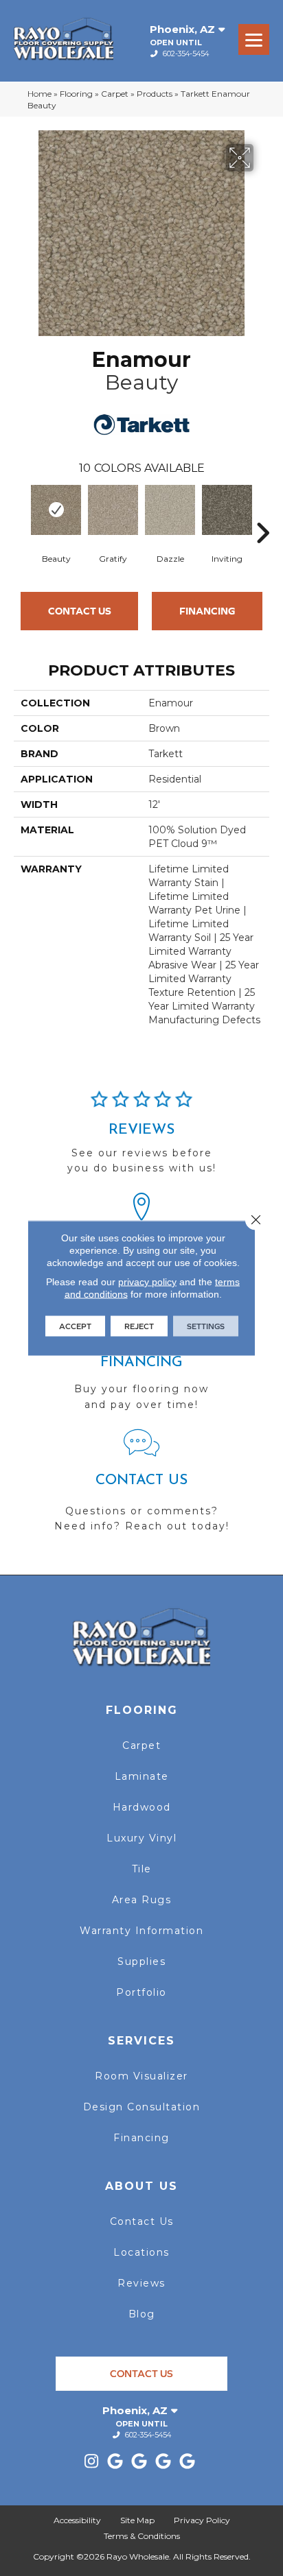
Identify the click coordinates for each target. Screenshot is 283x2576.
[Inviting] (227, 510)
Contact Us (80, 611)
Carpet (115, 94)
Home (39, 94)
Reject (139, 1326)
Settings (206, 1326)
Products (155, 94)
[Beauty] (56, 510)
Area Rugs (142, 1900)
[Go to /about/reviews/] (141, 1138)
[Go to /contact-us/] (141, 1487)
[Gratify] (113, 510)
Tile (142, 1869)
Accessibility (77, 2520)
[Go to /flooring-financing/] (141, 1367)
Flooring (76, 94)
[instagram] (92, 2462)
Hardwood (142, 1807)
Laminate (142, 1776)
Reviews (141, 2283)
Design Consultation (142, 2107)
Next (262, 512)
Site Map (137, 2520)
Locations (141, 2252)
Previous (21, 512)
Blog (142, 2314)
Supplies (141, 1961)
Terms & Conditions (142, 2536)
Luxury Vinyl (141, 1838)
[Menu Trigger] (254, 39)
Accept (75, 1326)
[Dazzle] (170, 510)
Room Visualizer (141, 2076)
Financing (207, 611)
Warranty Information (141, 1931)
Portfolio (141, 1992)
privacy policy (147, 1282)
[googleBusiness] (116, 2462)
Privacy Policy (202, 2520)
